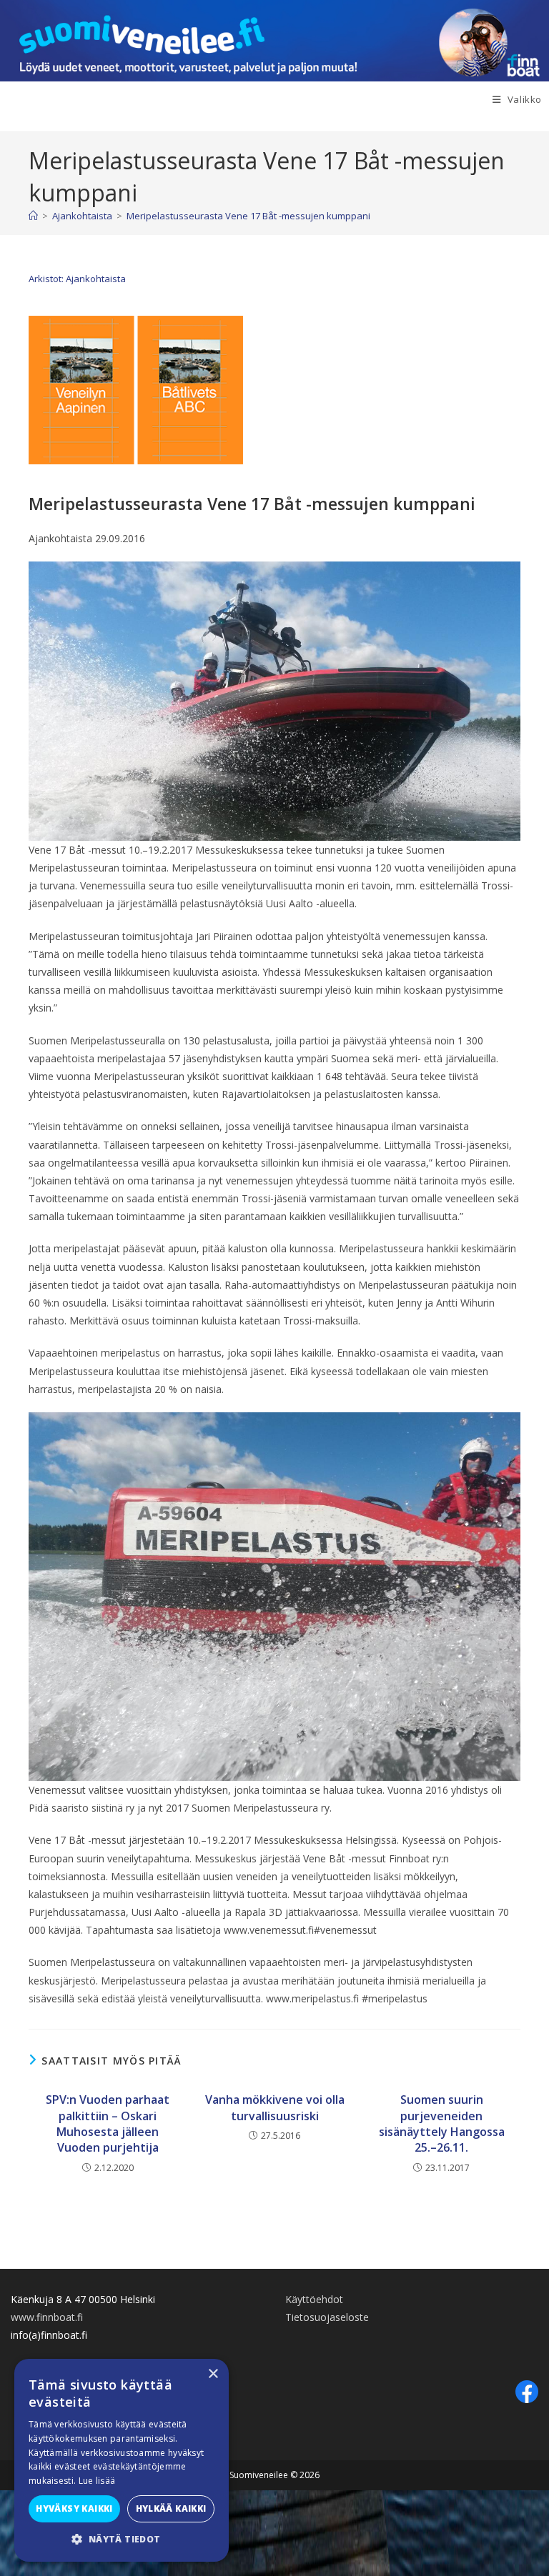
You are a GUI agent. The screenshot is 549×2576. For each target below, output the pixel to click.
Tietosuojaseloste (327, 2317)
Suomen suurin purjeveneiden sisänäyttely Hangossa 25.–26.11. (442, 2123)
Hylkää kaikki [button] (171, 2508)
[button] (122, 2540)
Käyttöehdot (314, 2299)
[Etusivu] (33, 216)
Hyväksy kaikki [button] (74, 2508)
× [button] (213, 2374)
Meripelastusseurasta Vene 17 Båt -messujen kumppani (248, 216)
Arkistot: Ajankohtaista (77, 279)
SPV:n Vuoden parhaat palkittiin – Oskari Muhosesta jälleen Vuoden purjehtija (108, 2123)
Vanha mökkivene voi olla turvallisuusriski (275, 2107)
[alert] (122, 2460)
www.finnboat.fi (47, 2317)
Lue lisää (97, 2481)
